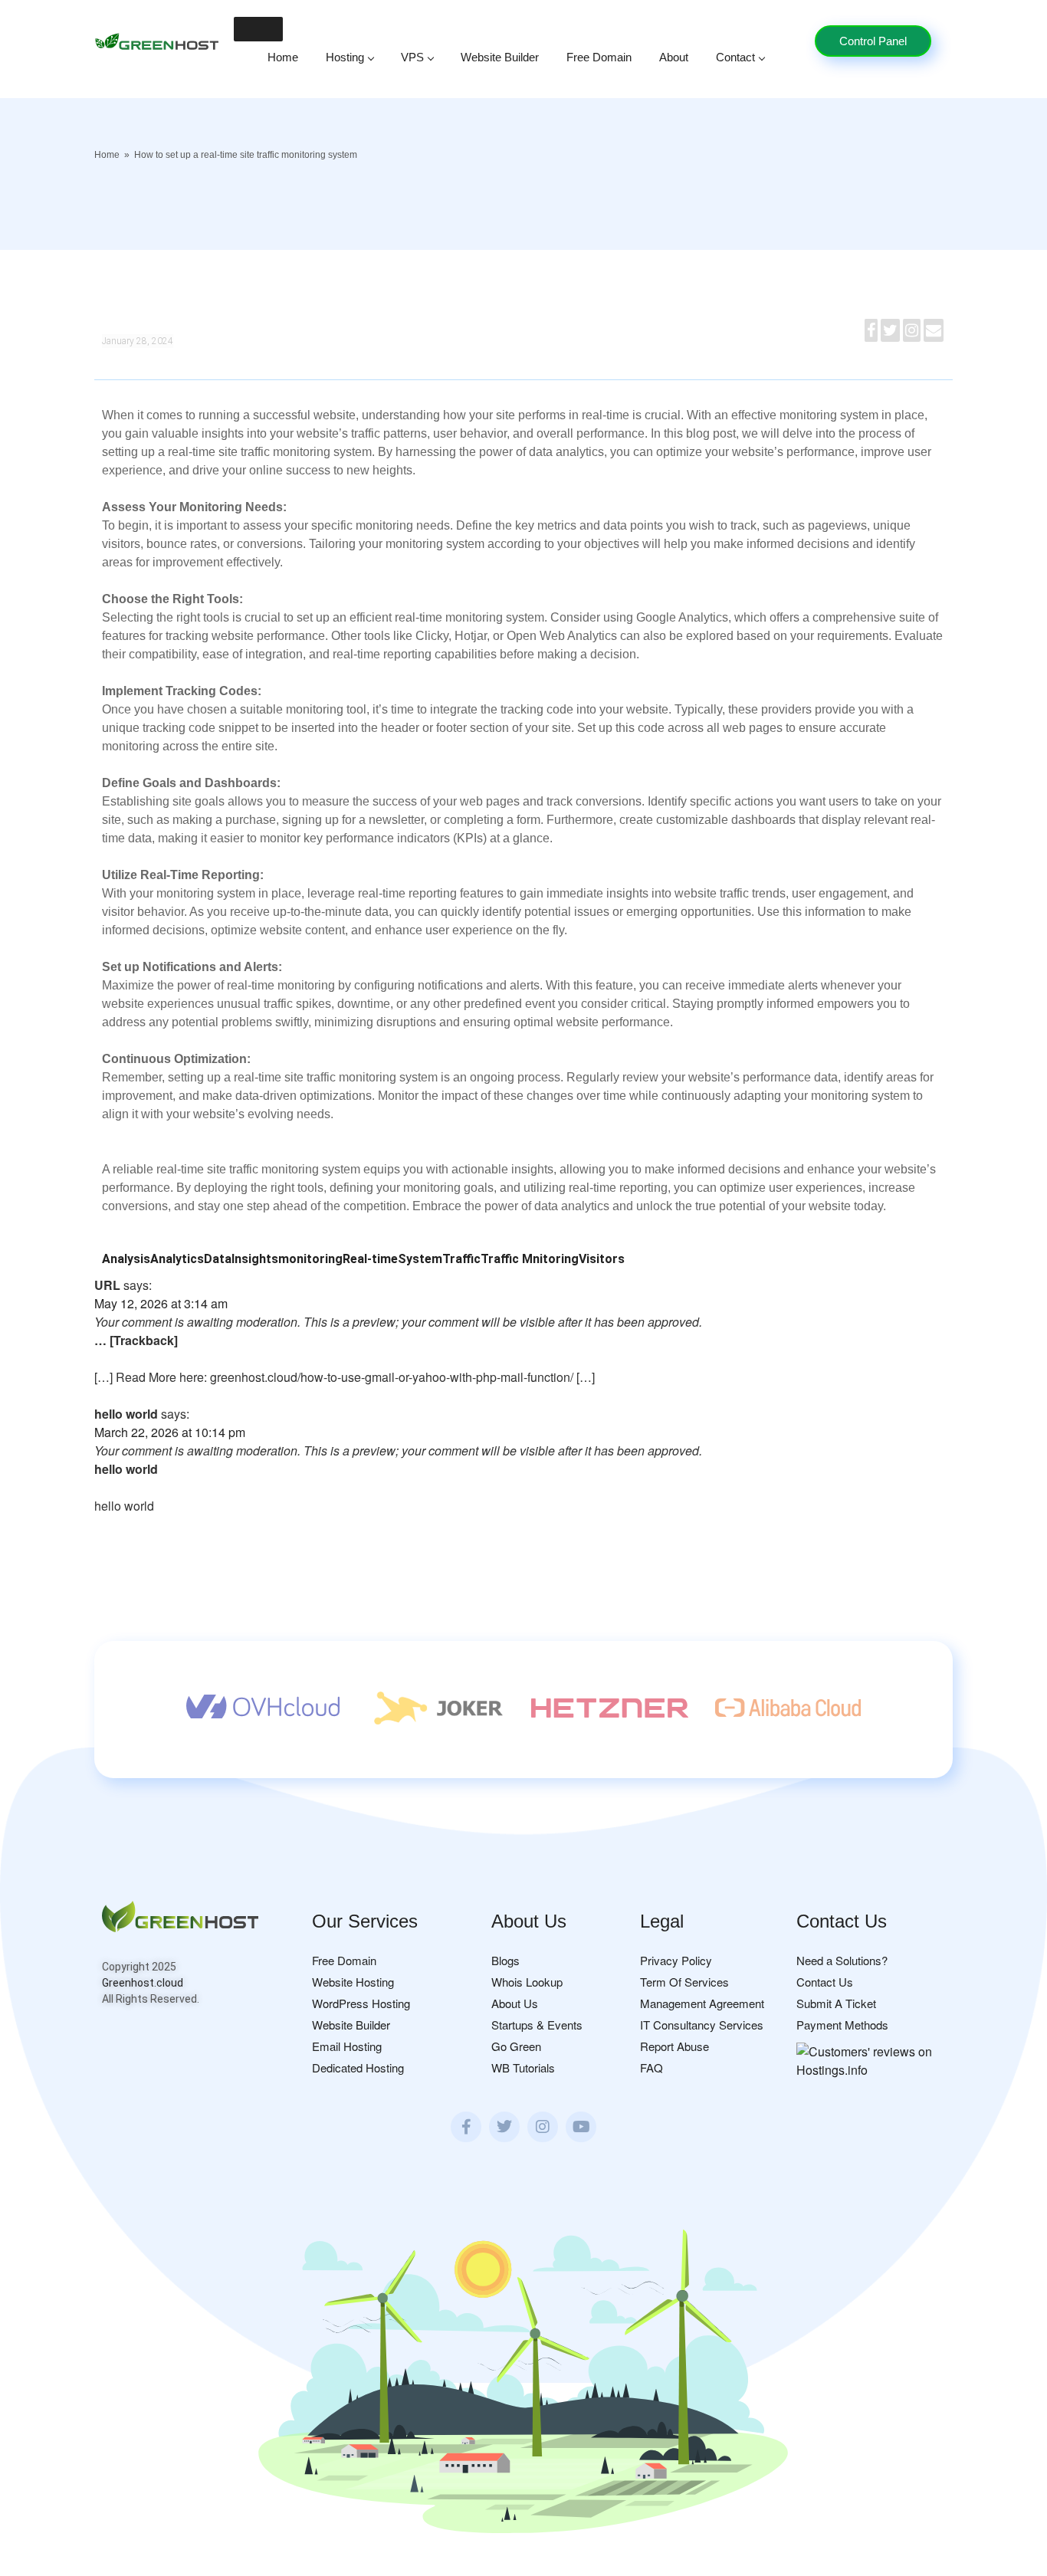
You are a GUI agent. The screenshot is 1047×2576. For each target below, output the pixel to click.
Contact (735, 57)
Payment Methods (842, 2025)
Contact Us (825, 1982)
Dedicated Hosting (358, 2067)
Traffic (461, 1259)
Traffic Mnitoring (530, 1259)
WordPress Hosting (361, 2003)
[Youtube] (581, 2127)
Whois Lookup (527, 1982)
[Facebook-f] (466, 2127)
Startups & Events (537, 2025)
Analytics (177, 1259)
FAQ (652, 2067)
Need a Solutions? (842, 1960)
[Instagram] (543, 2127)
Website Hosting (353, 1982)
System (420, 1259)
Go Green (516, 2046)
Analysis (126, 1259)
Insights (255, 1259)
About (674, 57)
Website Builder (500, 57)
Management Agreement (702, 2003)
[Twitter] (504, 2127)
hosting (345, 57)
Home (283, 57)
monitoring (310, 1259)
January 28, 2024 (138, 341)
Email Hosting (347, 2046)
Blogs (505, 1960)
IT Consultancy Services (702, 2025)
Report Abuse (674, 2046)
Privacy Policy (676, 1960)
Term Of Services (684, 1982)
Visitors (602, 1259)
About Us (515, 2003)
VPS (412, 57)
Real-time (370, 1259)
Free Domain (599, 57)
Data (218, 1259)
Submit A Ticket (836, 2003)
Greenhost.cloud (143, 1983)
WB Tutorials (523, 2067)
